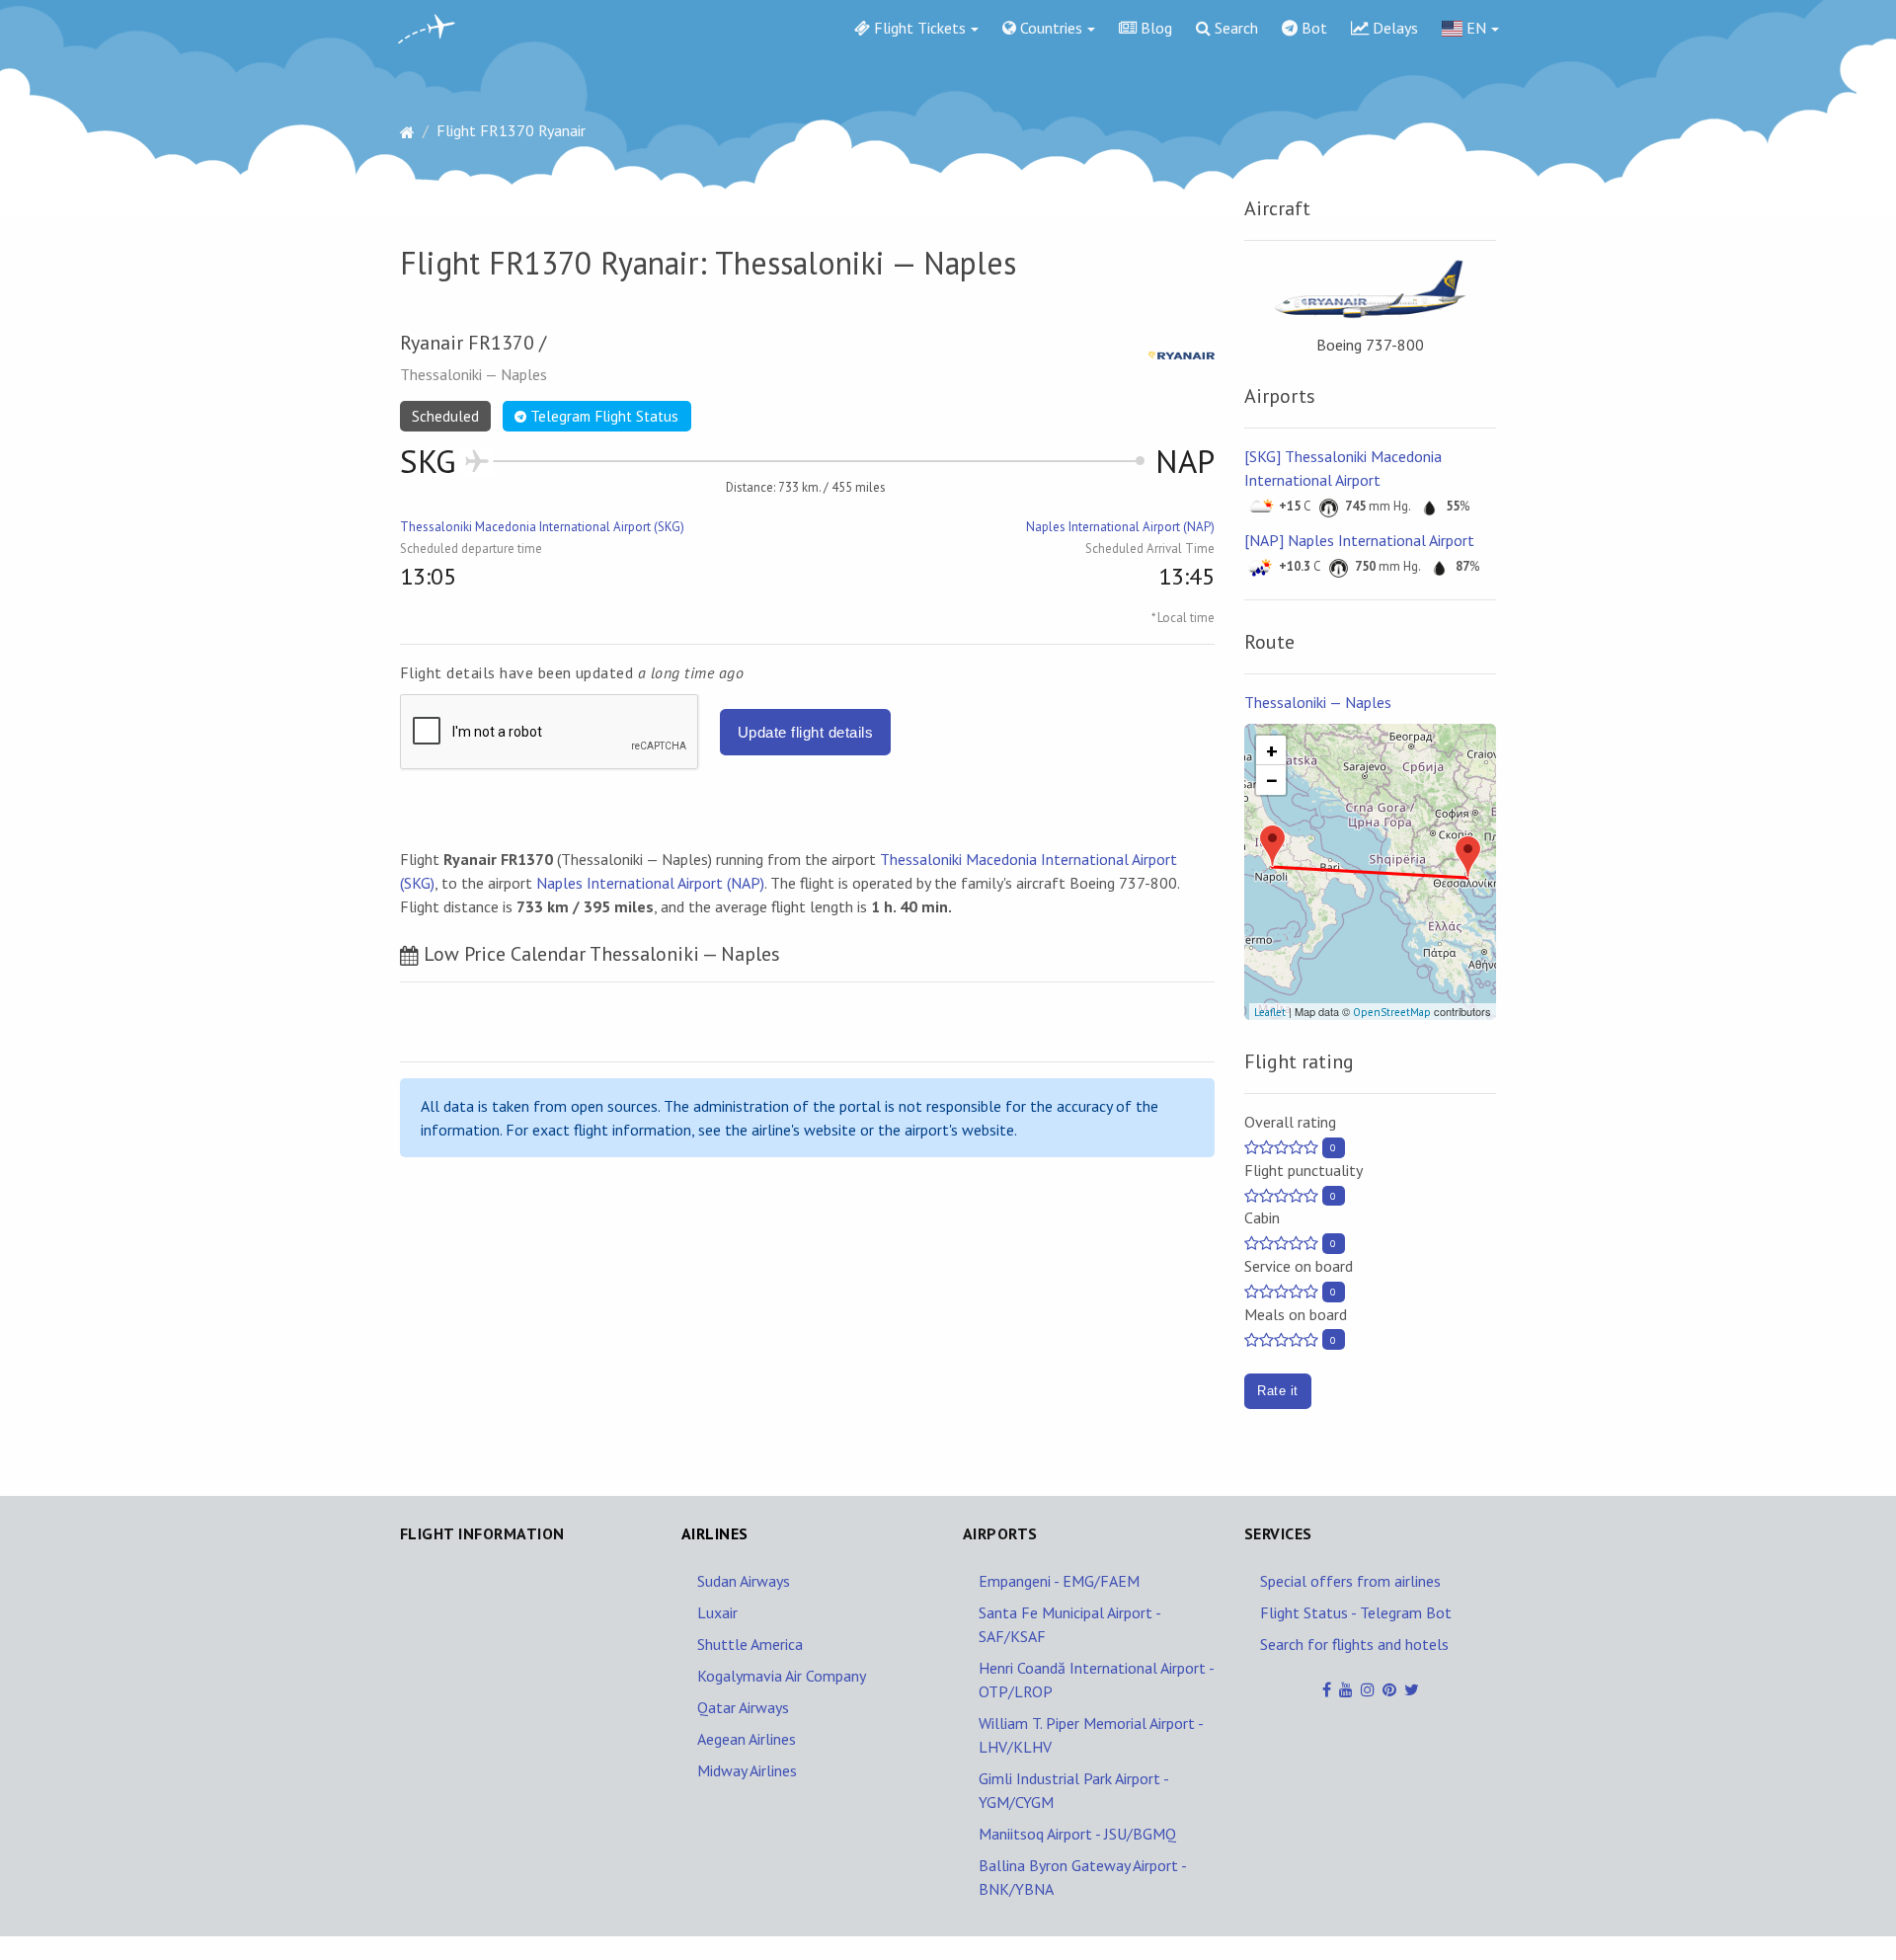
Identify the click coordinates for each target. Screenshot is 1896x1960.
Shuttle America (750, 1644)
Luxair (717, 1612)
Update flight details (805, 732)
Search (1234, 28)
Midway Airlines (747, 1770)
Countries (1049, 28)
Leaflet (1270, 1012)
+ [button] (1272, 750)
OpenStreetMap (1392, 1012)
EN (1474, 28)
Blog (1154, 28)
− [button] (1272, 780)
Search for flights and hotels (1354, 1644)
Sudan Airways (744, 1581)
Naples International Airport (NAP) (1120, 527)
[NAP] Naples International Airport (1359, 540)
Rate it (1277, 1391)
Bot (1312, 28)
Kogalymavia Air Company (782, 1676)
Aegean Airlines (747, 1739)
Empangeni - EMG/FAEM (1059, 1581)
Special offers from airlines (1350, 1581)
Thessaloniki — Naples (1318, 702)
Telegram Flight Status (602, 416)
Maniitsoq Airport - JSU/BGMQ (1077, 1834)
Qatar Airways (743, 1707)
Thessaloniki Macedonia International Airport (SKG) (542, 527)
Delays (1393, 28)
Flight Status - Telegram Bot (1356, 1612)
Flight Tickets (918, 28)
